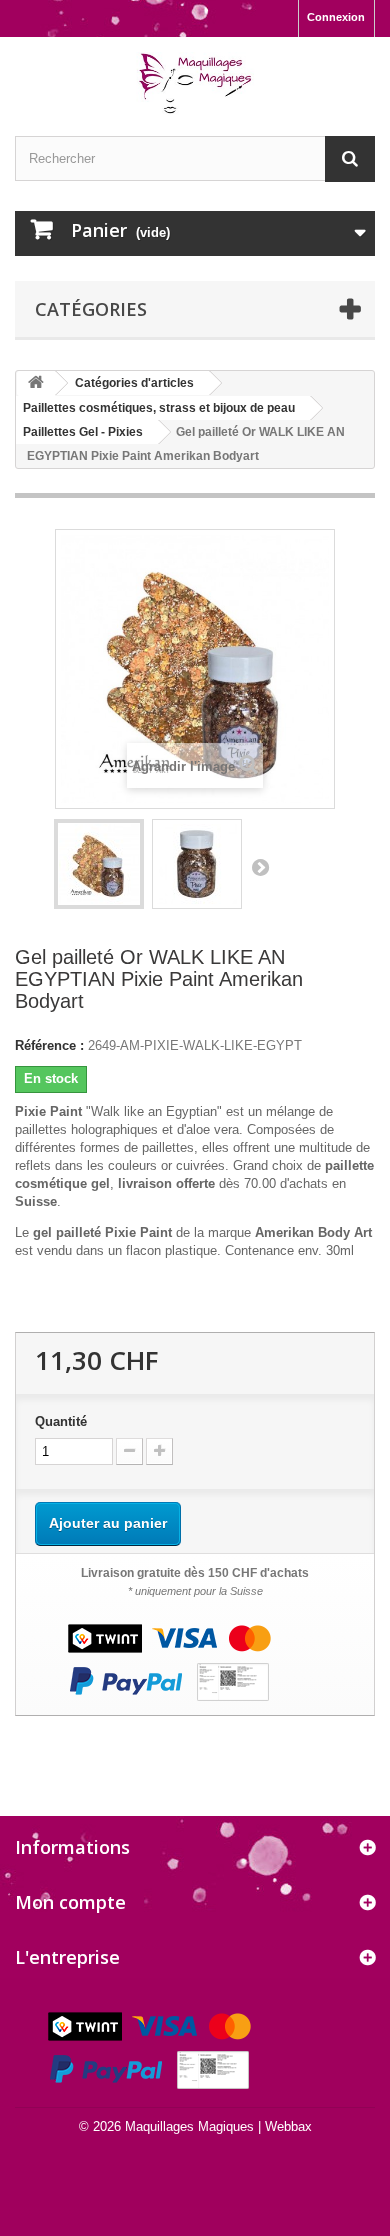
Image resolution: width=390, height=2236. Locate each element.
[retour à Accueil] (36, 383)
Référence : (49, 1045)
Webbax (288, 2126)
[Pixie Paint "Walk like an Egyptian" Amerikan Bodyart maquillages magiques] (99, 864)
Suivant (260, 867)
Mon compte (70, 1902)
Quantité (61, 1421)
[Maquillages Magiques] (195, 84)
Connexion (336, 17)
